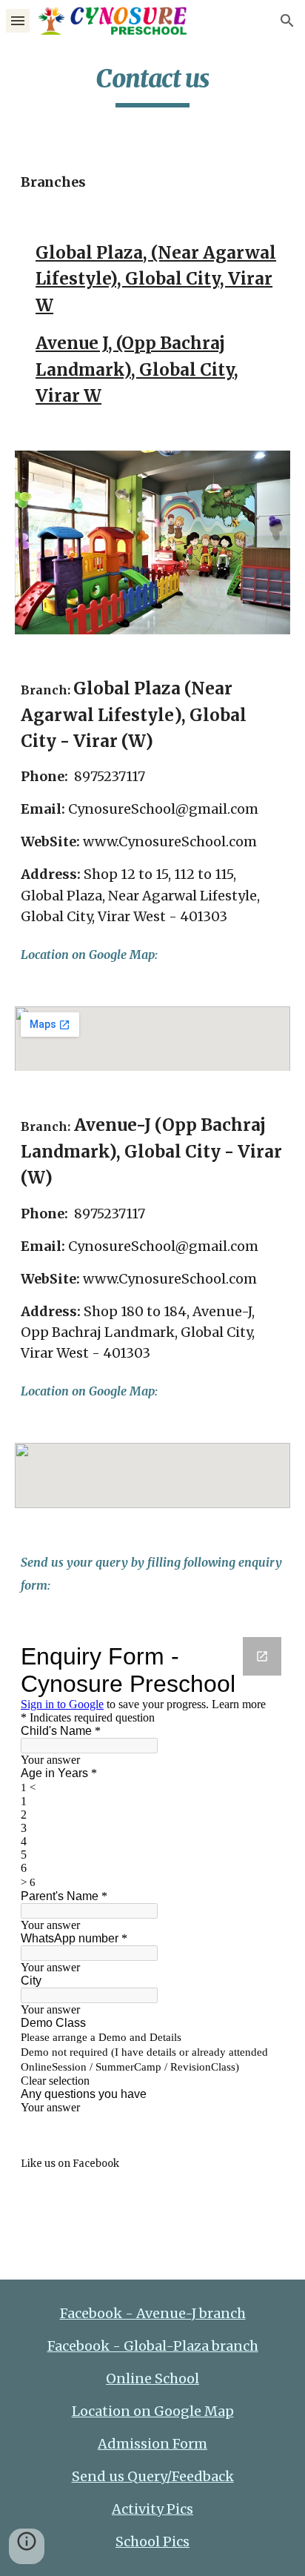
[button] (18, 20)
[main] (152, 85)
